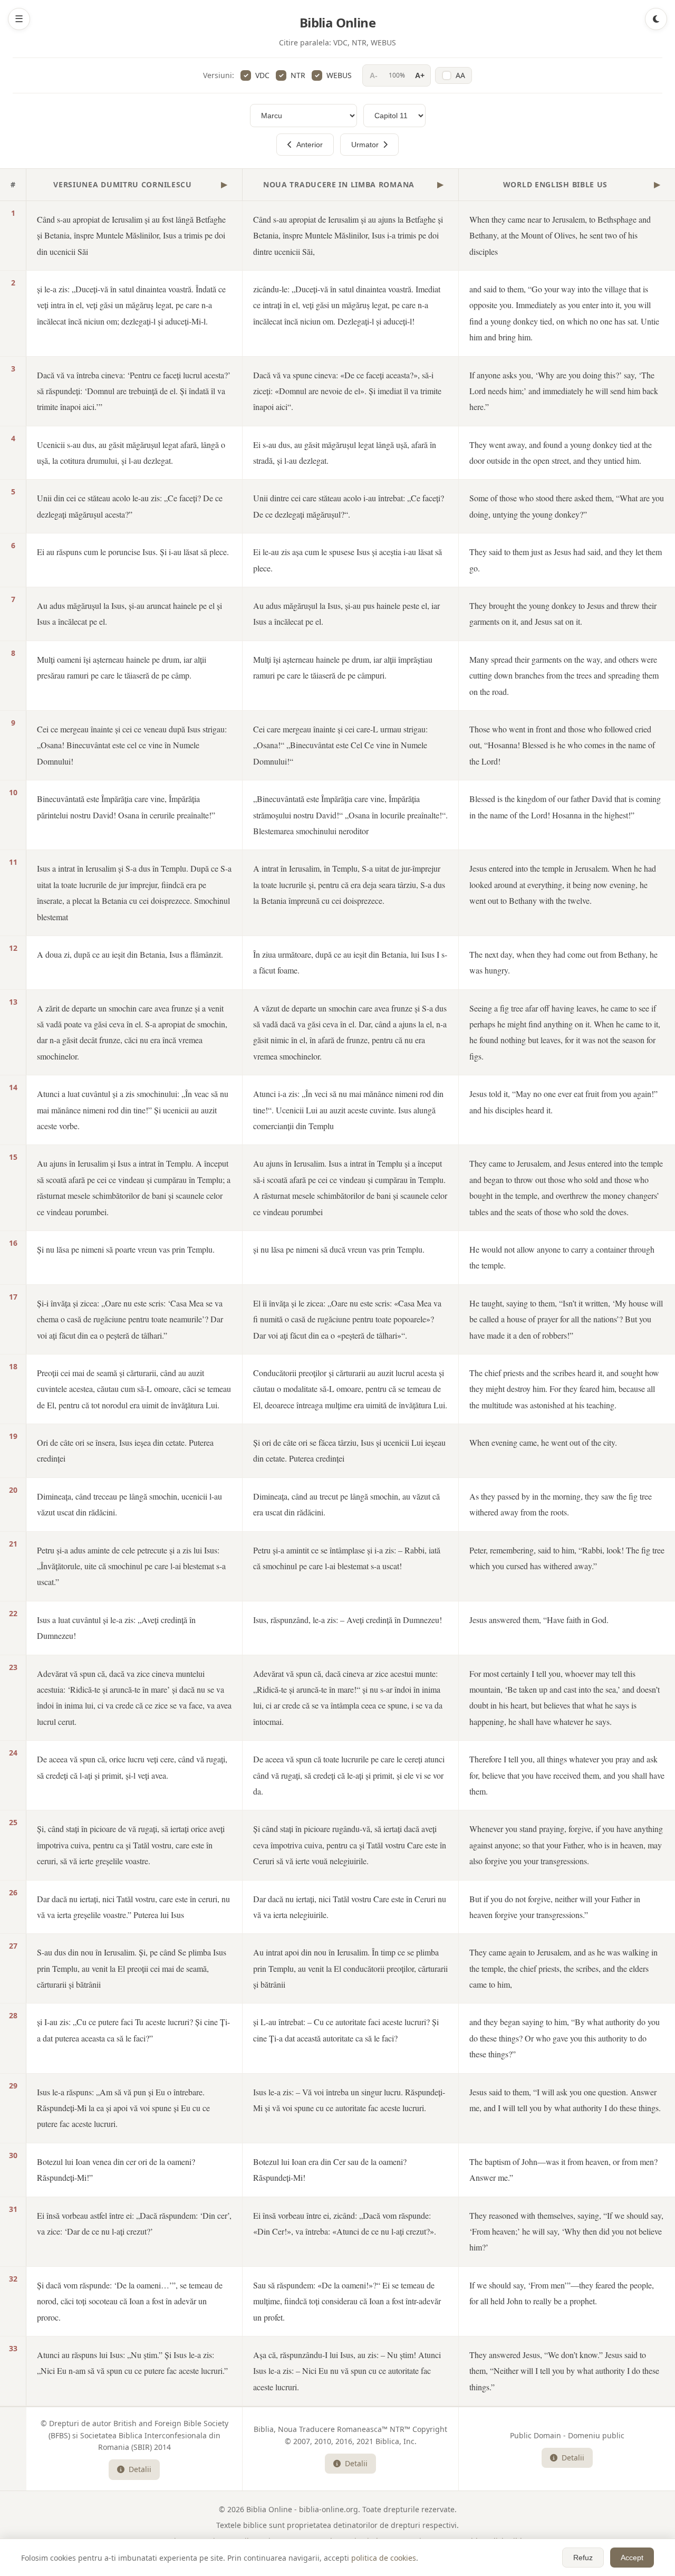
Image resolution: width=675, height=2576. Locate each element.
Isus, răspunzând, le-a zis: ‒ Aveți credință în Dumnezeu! (348, 1620)
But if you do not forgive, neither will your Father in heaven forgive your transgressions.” (555, 1907)
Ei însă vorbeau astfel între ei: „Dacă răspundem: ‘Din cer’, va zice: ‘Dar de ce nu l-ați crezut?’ (134, 2223)
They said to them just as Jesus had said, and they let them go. (566, 560)
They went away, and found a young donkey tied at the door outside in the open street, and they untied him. (561, 452)
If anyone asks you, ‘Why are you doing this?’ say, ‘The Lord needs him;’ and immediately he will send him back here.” (564, 391)
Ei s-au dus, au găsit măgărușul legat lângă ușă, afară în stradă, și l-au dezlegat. (345, 452)
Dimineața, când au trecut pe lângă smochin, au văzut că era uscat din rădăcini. (346, 1504)
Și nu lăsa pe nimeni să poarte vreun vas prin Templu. (126, 1249)
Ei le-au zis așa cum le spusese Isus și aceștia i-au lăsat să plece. (348, 560)
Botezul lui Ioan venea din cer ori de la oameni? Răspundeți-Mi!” (116, 2169)
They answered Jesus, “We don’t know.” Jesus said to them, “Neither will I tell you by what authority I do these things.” (564, 2371)
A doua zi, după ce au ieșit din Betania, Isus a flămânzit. (130, 954)
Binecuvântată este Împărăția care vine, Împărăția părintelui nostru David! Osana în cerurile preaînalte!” (126, 807)
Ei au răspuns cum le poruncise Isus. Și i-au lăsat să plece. (133, 552)
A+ (420, 75)
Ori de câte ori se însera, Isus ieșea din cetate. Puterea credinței (125, 1450)
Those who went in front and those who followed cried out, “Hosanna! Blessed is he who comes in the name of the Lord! (562, 745)
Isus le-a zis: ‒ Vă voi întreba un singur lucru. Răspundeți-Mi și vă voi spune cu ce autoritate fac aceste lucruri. (349, 2100)
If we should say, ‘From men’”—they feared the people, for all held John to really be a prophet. (562, 2293)
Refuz (583, 2558)
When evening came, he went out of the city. (543, 1442)
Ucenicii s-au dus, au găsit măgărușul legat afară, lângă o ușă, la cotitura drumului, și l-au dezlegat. (131, 452)
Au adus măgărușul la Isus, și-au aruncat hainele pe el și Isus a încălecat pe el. (129, 613)
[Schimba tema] (656, 19)
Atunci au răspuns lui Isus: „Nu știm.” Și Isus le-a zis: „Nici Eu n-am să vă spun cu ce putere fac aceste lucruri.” (132, 2363)
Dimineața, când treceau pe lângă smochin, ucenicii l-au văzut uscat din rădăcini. (129, 1504)
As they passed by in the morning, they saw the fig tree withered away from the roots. (561, 1504)
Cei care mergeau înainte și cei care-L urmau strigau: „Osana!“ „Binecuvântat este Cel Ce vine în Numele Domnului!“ (340, 745)
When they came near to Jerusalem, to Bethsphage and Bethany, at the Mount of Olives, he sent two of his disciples (560, 235)
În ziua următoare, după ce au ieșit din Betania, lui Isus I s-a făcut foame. (350, 962)
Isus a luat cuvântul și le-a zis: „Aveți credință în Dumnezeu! (116, 1628)
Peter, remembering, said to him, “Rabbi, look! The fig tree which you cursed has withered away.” (567, 1558)
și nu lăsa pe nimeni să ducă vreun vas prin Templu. (339, 1249)
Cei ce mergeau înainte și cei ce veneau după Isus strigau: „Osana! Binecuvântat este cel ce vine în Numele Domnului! (132, 745)
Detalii (140, 2469)
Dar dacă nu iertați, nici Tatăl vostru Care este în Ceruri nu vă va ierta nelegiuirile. (350, 1907)
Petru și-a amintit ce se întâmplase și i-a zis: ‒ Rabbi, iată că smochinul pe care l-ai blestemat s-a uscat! (347, 1558)
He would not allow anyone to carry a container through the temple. (562, 1257)
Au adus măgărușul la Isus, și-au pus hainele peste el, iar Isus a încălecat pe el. (346, 613)
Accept (632, 2558)
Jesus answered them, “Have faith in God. (539, 1620)
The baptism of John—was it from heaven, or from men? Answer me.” (563, 2169)
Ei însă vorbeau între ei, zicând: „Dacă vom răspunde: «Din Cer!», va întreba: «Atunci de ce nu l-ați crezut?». (345, 2223)
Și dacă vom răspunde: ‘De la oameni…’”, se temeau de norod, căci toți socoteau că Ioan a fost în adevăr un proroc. (130, 2301)
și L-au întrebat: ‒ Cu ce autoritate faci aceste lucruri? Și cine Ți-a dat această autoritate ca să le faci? (346, 2030)
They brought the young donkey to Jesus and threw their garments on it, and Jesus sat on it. (563, 613)
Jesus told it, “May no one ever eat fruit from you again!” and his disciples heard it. (563, 1101)
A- (374, 75)
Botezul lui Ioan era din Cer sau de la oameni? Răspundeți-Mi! (330, 2169)
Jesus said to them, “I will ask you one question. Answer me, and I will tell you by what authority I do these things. (565, 2100)
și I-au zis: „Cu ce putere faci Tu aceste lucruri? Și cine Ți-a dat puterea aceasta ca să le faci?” (133, 2030)
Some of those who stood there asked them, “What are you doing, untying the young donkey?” (567, 506)
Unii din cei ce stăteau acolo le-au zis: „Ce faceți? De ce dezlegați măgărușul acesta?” (130, 506)
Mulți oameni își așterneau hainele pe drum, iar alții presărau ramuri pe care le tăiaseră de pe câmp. (122, 667)
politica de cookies (384, 2558)
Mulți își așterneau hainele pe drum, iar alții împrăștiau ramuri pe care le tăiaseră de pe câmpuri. (343, 667)
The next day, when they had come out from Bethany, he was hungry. (563, 962)
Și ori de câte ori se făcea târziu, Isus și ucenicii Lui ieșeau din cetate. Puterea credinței (349, 1450)
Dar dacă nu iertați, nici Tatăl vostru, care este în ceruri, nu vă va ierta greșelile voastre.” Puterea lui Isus (133, 1907)
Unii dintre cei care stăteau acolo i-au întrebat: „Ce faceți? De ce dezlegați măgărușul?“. (349, 506)
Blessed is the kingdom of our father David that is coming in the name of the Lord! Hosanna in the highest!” (565, 807)
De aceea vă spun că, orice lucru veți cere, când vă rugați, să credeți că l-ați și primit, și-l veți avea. (132, 1767)
